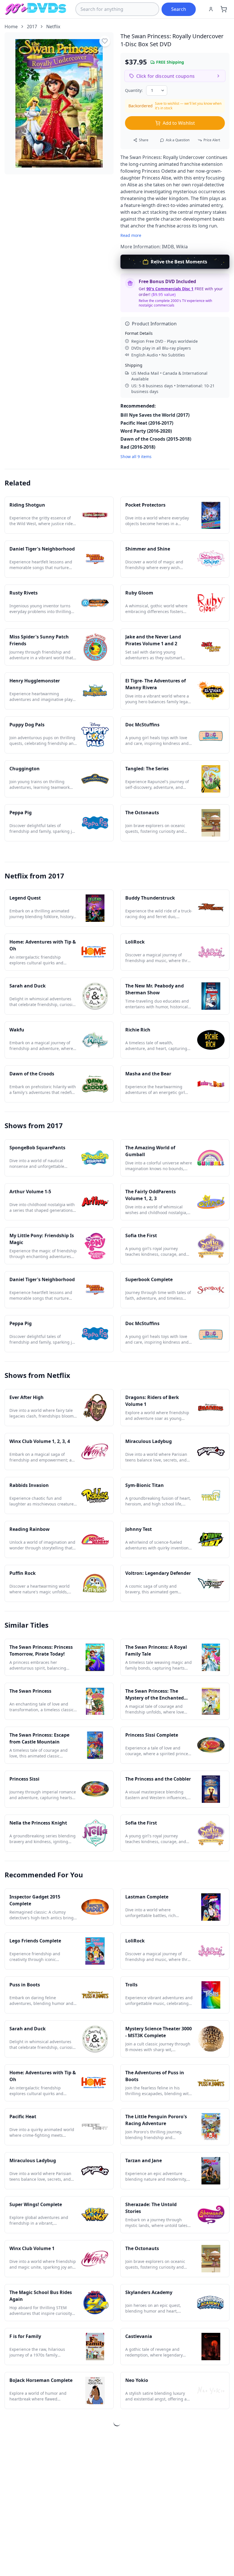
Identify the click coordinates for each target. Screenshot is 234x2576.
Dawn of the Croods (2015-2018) (156, 439)
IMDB (168, 247)
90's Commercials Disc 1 (170, 289)
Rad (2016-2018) (138, 447)
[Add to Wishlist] (105, 41)
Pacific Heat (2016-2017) (147, 423)
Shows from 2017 (34, 1125)
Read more (131, 235)
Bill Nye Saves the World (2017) (155, 415)
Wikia (182, 247)
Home (11, 27)
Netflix (53, 27)
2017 (32, 27)
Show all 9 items (136, 456)
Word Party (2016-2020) (146, 431)
